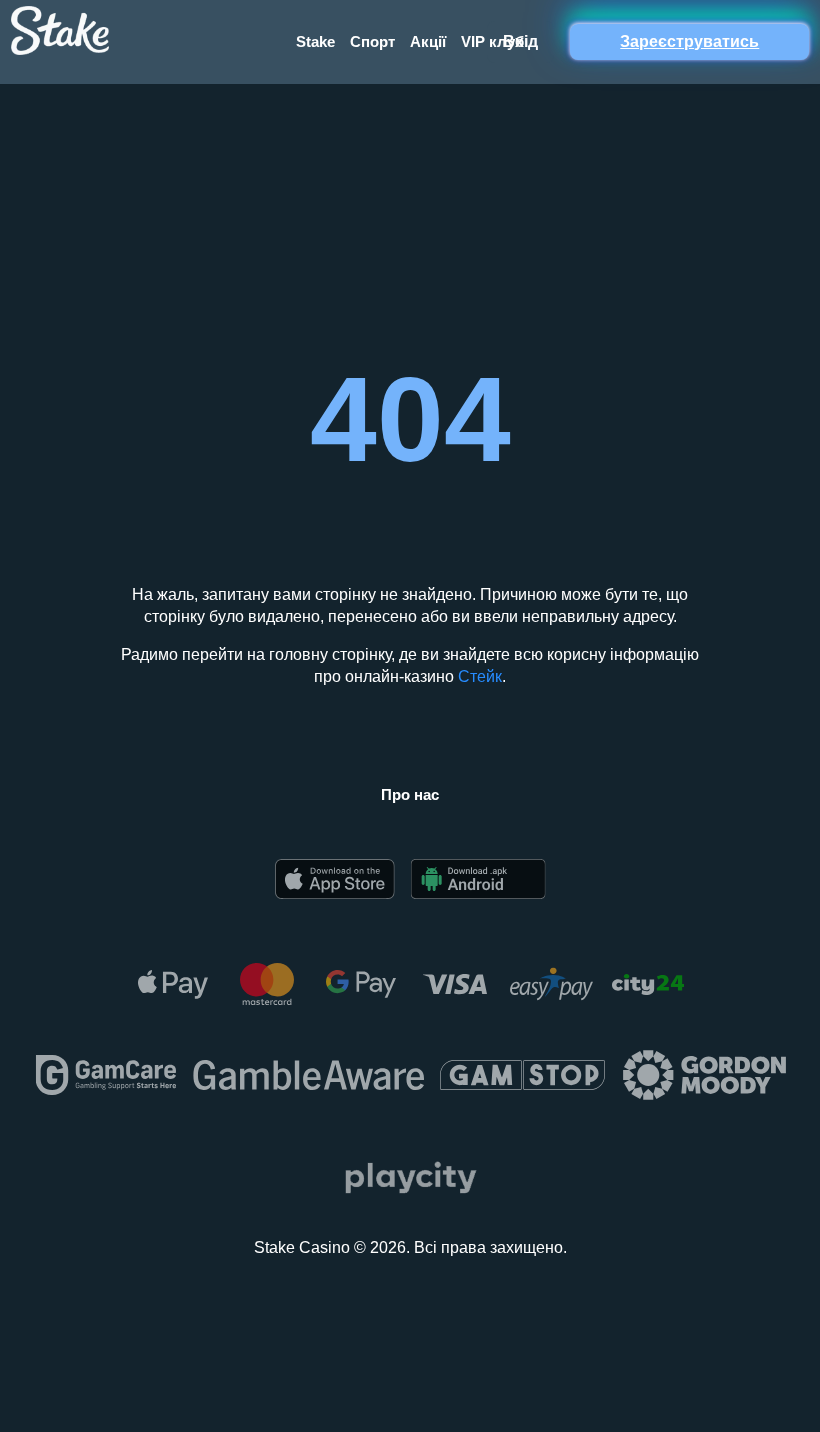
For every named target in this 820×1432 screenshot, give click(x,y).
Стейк (480, 676)
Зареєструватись (689, 41)
